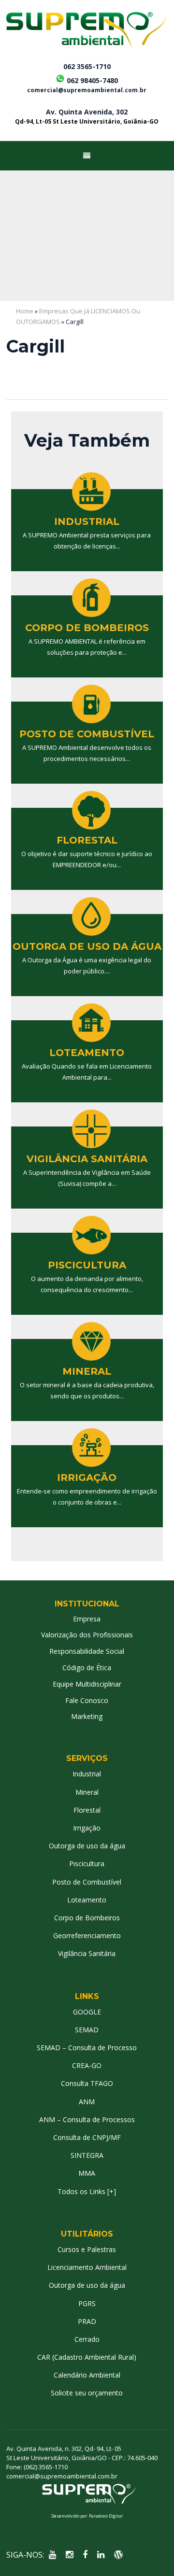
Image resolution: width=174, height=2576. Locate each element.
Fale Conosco (87, 1700)
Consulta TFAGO (87, 2083)
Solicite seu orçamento (87, 2393)
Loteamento (87, 1900)
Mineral (87, 1792)
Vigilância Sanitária (87, 1953)
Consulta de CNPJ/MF (87, 2137)
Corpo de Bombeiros (87, 1918)
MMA (87, 2173)
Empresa (87, 1619)
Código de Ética (87, 1668)
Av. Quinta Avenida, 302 (87, 116)
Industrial (87, 1774)
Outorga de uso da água (87, 1846)
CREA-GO (87, 2065)
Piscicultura (87, 1864)
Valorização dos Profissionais (87, 1635)
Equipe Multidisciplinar (87, 1684)
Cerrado (87, 2339)
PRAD (87, 2321)
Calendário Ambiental (87, 2375)
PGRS (87, 2303)
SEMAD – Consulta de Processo (87, 2048)
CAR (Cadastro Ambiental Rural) (87, 2357)
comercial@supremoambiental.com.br (87, 90)
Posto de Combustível (87, 1882)
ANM (87, 2102)
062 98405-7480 (91, 79)
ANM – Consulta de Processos (87, 2119)
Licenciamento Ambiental (87, 2267)
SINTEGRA (87, 2155)
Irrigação (87, 1828)
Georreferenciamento (87, 1936)
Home (25, 311)
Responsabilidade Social (87, 1651)
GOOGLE (87, 2012)
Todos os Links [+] (87, 2191)
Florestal (87, 1810)
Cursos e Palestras (87, 2249)
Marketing (87, 1716)
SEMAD (87, 2030)
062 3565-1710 (87, 67)
